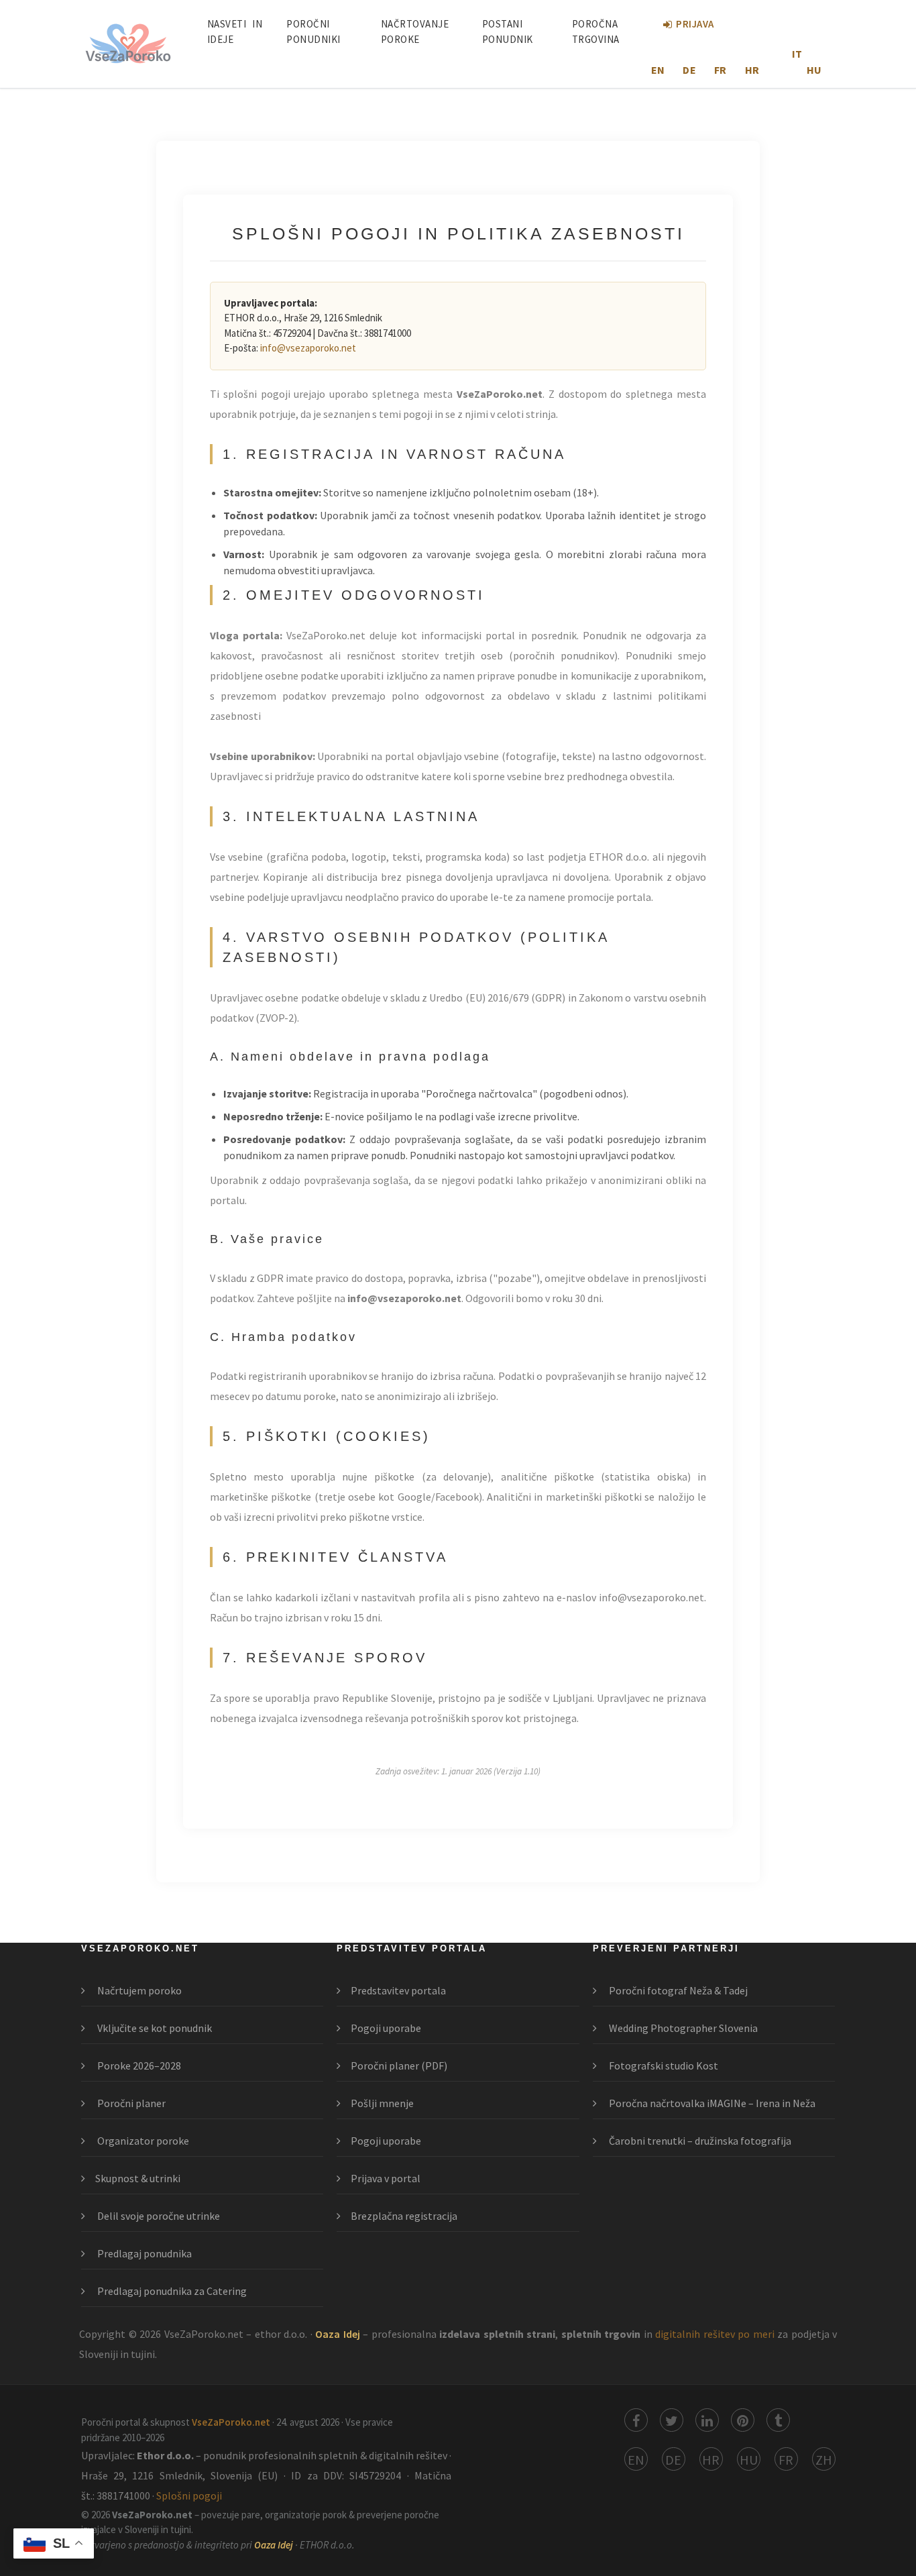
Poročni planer (130, 2103)
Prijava (695, 24)
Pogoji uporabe (386, 2028)
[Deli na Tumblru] (778, 2420)
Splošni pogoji (189, 2495)
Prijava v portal (386, 2178)
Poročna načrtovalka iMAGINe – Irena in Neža (711, 2103)
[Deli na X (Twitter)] (672, 2420)
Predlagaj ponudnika (144, 2253)
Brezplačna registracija (404, 2216)
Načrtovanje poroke (415, 32)
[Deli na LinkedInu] (707, 2420)
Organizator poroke (142, 2141)
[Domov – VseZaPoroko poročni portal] (128, 44)
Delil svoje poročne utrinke (158, 2216)
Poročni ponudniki (313, 32)
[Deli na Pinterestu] (743, 2420)
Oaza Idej (339, 2334)
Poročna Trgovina (596, 32)
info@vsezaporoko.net (308, 348)
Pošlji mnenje (382, 2103)
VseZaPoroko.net (232, 2422)
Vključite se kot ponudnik (154, 2028)
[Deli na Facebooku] (636, 2420)
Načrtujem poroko (138, 1990)
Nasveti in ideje (235, 32)
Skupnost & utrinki (138, 2178)
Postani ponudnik (508, 32)
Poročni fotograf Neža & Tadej (677, 1990)
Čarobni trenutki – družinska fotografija (699, 2141)
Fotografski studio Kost (663, 2065)
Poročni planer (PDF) (399, 2065)
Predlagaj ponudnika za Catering (171, 2291)
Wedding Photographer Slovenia (682, 2028)
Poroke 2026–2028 (138, 2065)
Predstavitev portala (398, 1990)
